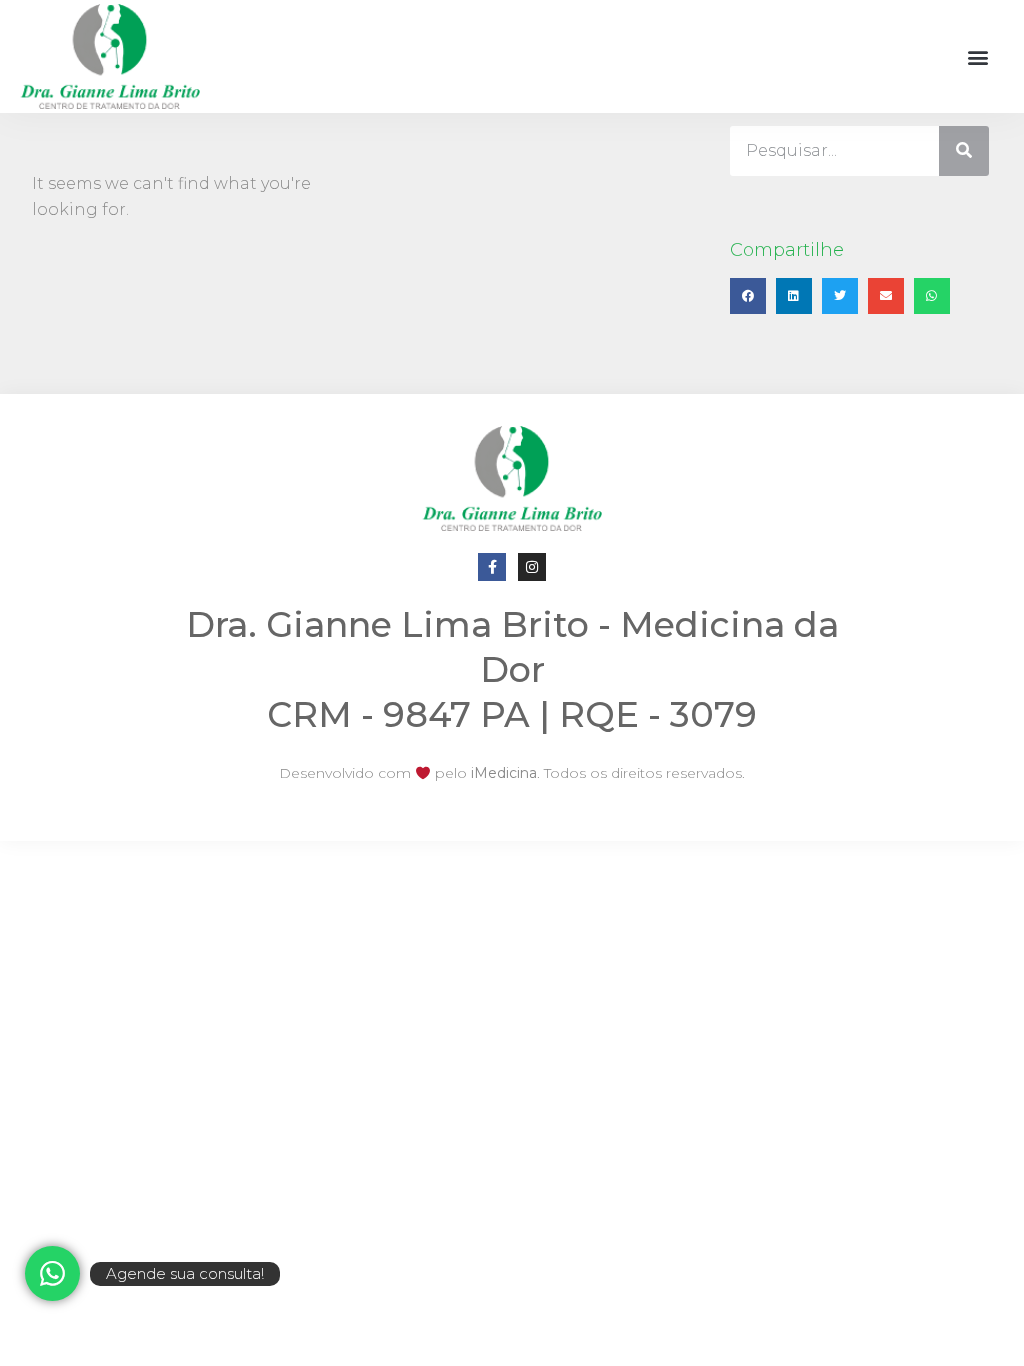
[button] (977, 56)
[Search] (964, 151)
